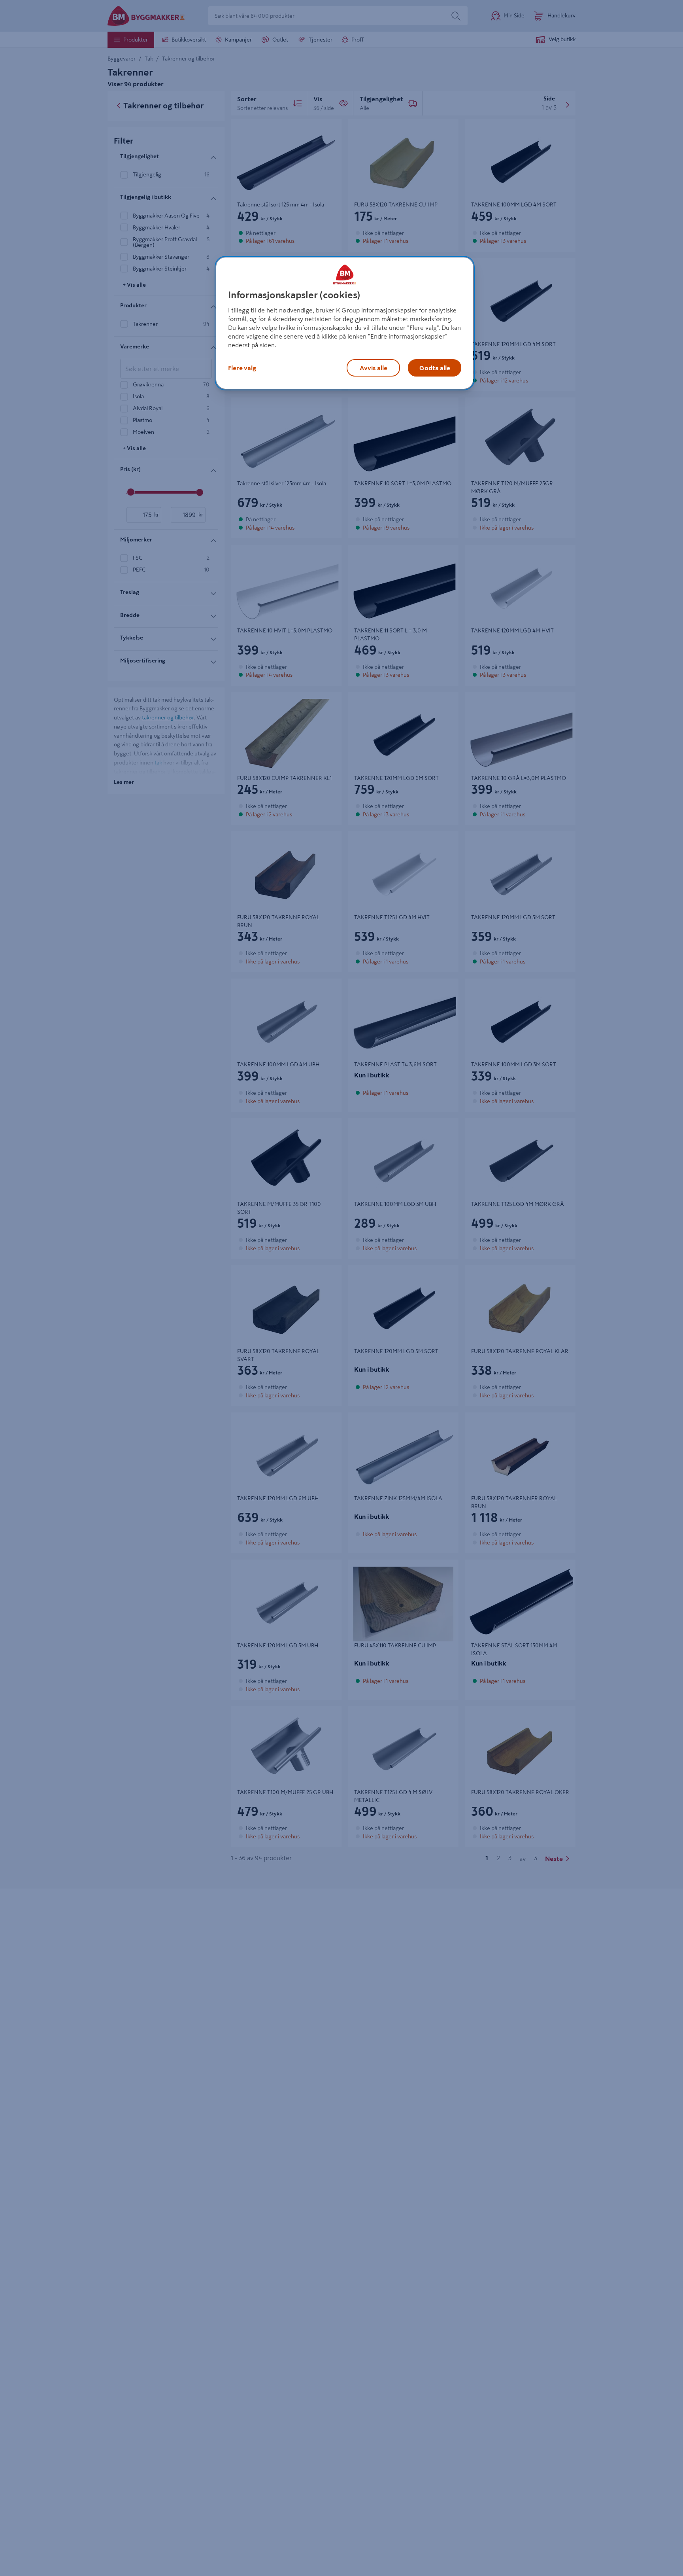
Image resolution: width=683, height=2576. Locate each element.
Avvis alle (374, 368)
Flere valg (242, 368)
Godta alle (435, 368)
